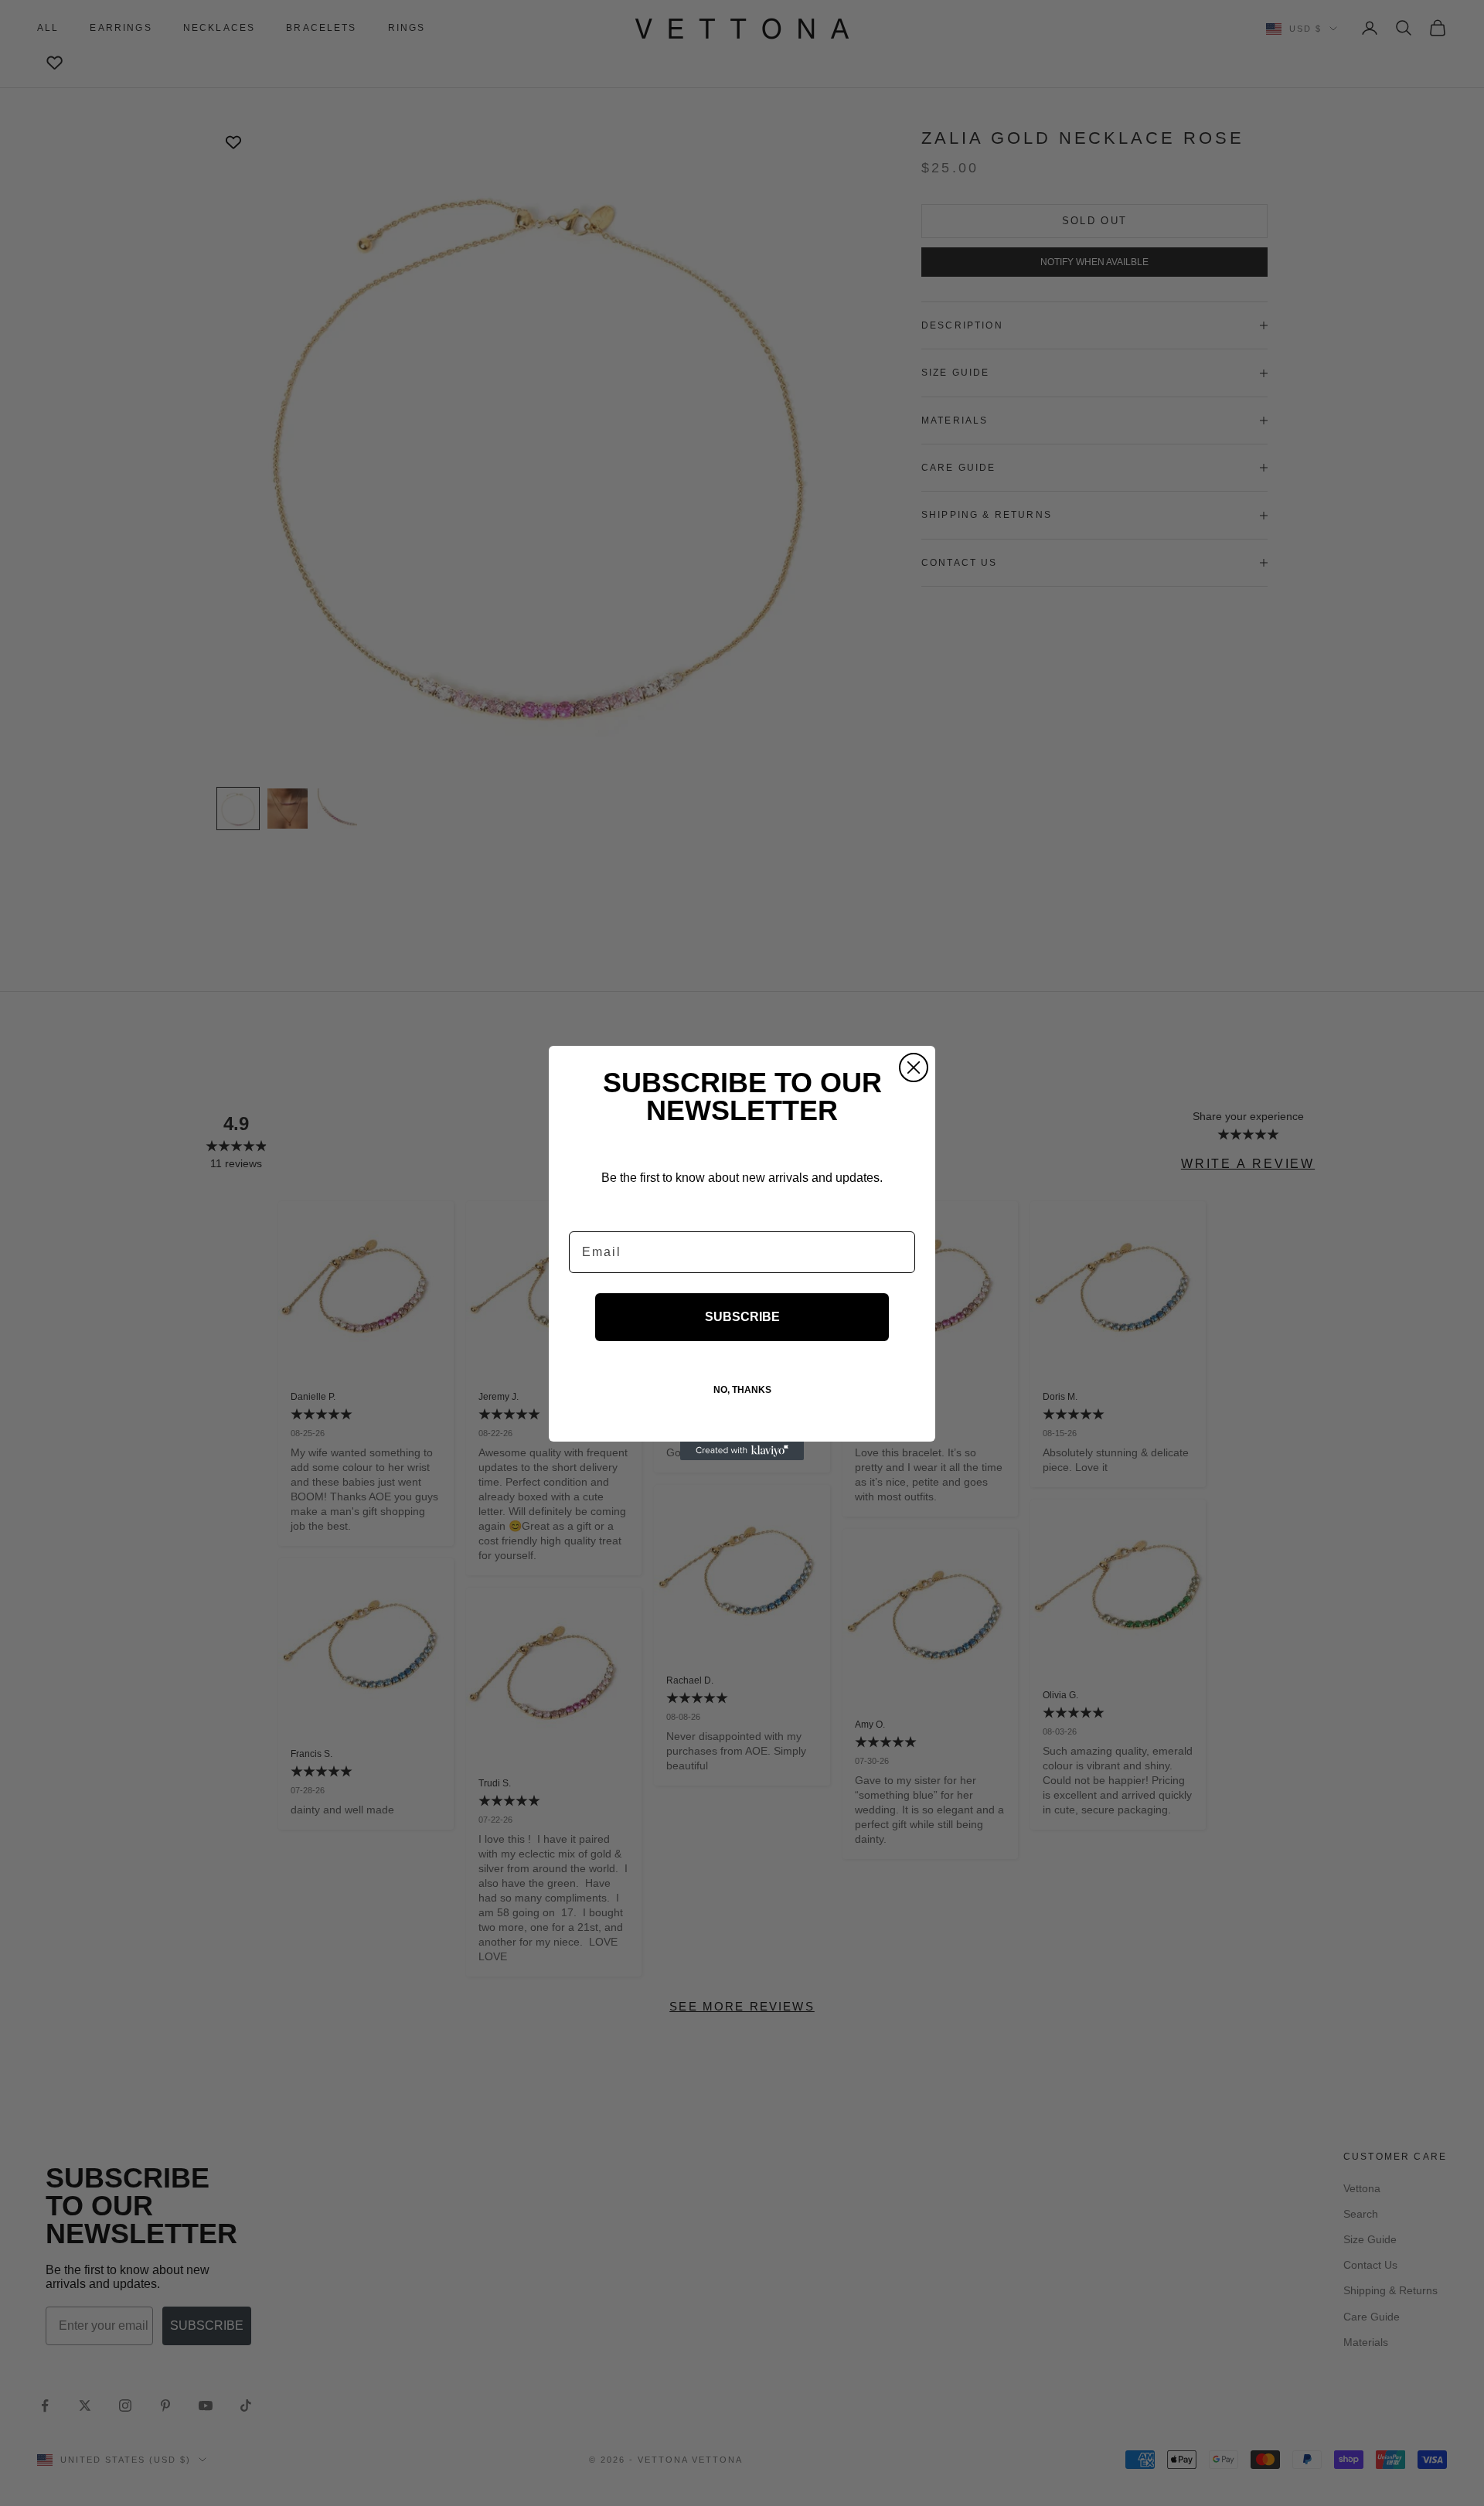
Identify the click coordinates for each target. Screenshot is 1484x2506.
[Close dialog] (914, 1067)
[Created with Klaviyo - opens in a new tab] (742, 1451)
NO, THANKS (742, 1390)
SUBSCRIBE (742, 1317)
